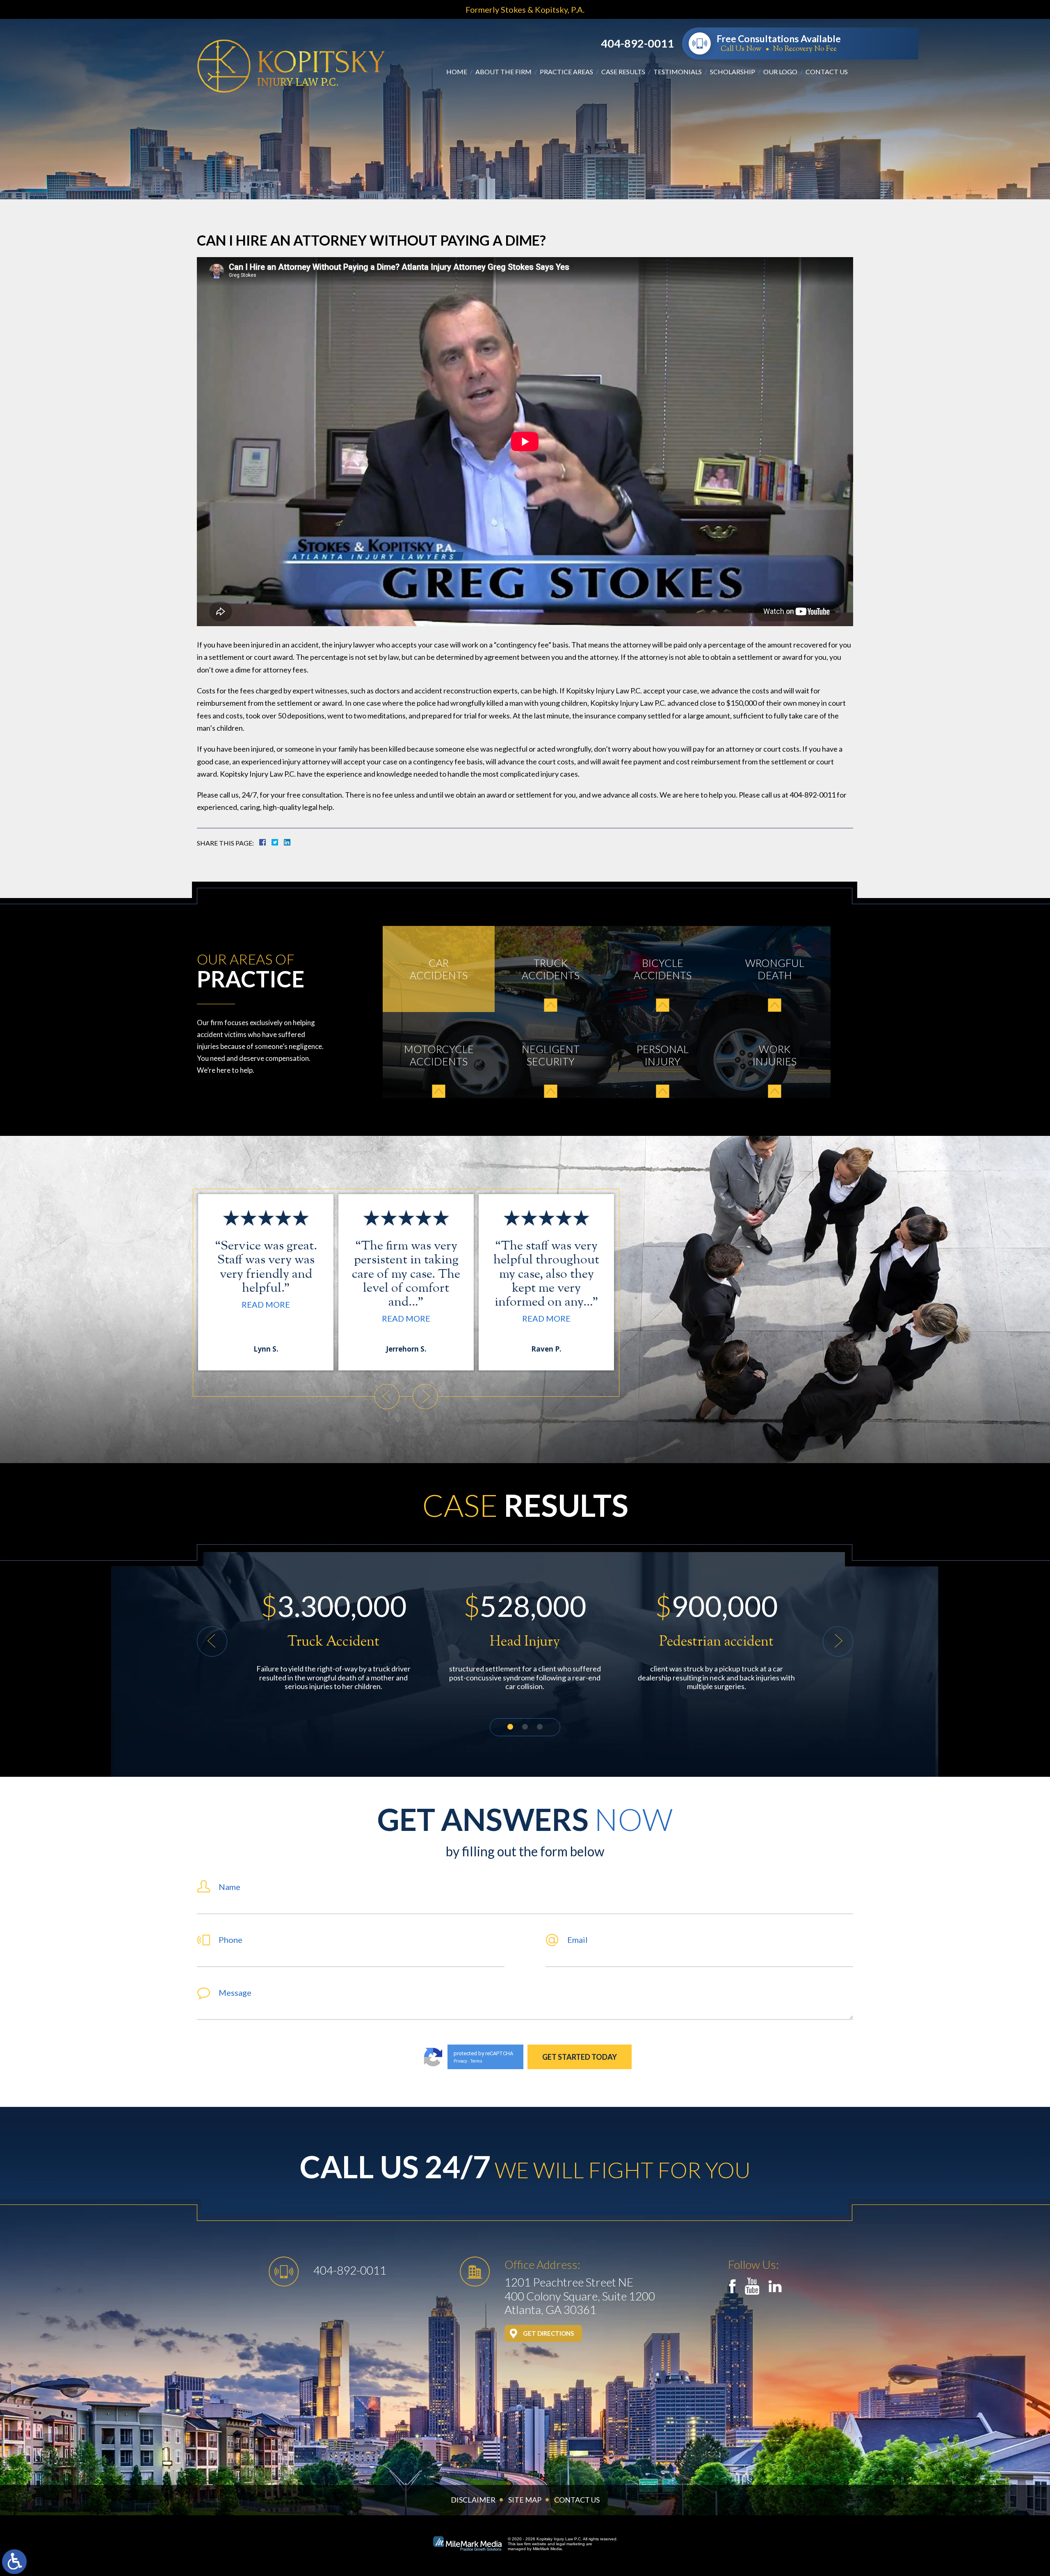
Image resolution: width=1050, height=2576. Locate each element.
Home (457, 72)
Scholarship (733, 72)
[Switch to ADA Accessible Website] (14, 2562)
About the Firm (503, 72)
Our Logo (780, 72)
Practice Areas (566, 72)
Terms (476, 2061)
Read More (266, 1318)
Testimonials (678, 72)
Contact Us (827, 72)
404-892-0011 (637, 43)
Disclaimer (473, 2500)
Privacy (460, 2061)
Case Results (623, 72)
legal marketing (571, 2544)
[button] (387, 1397)
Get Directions (548, 2333)
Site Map (525, 2500)
